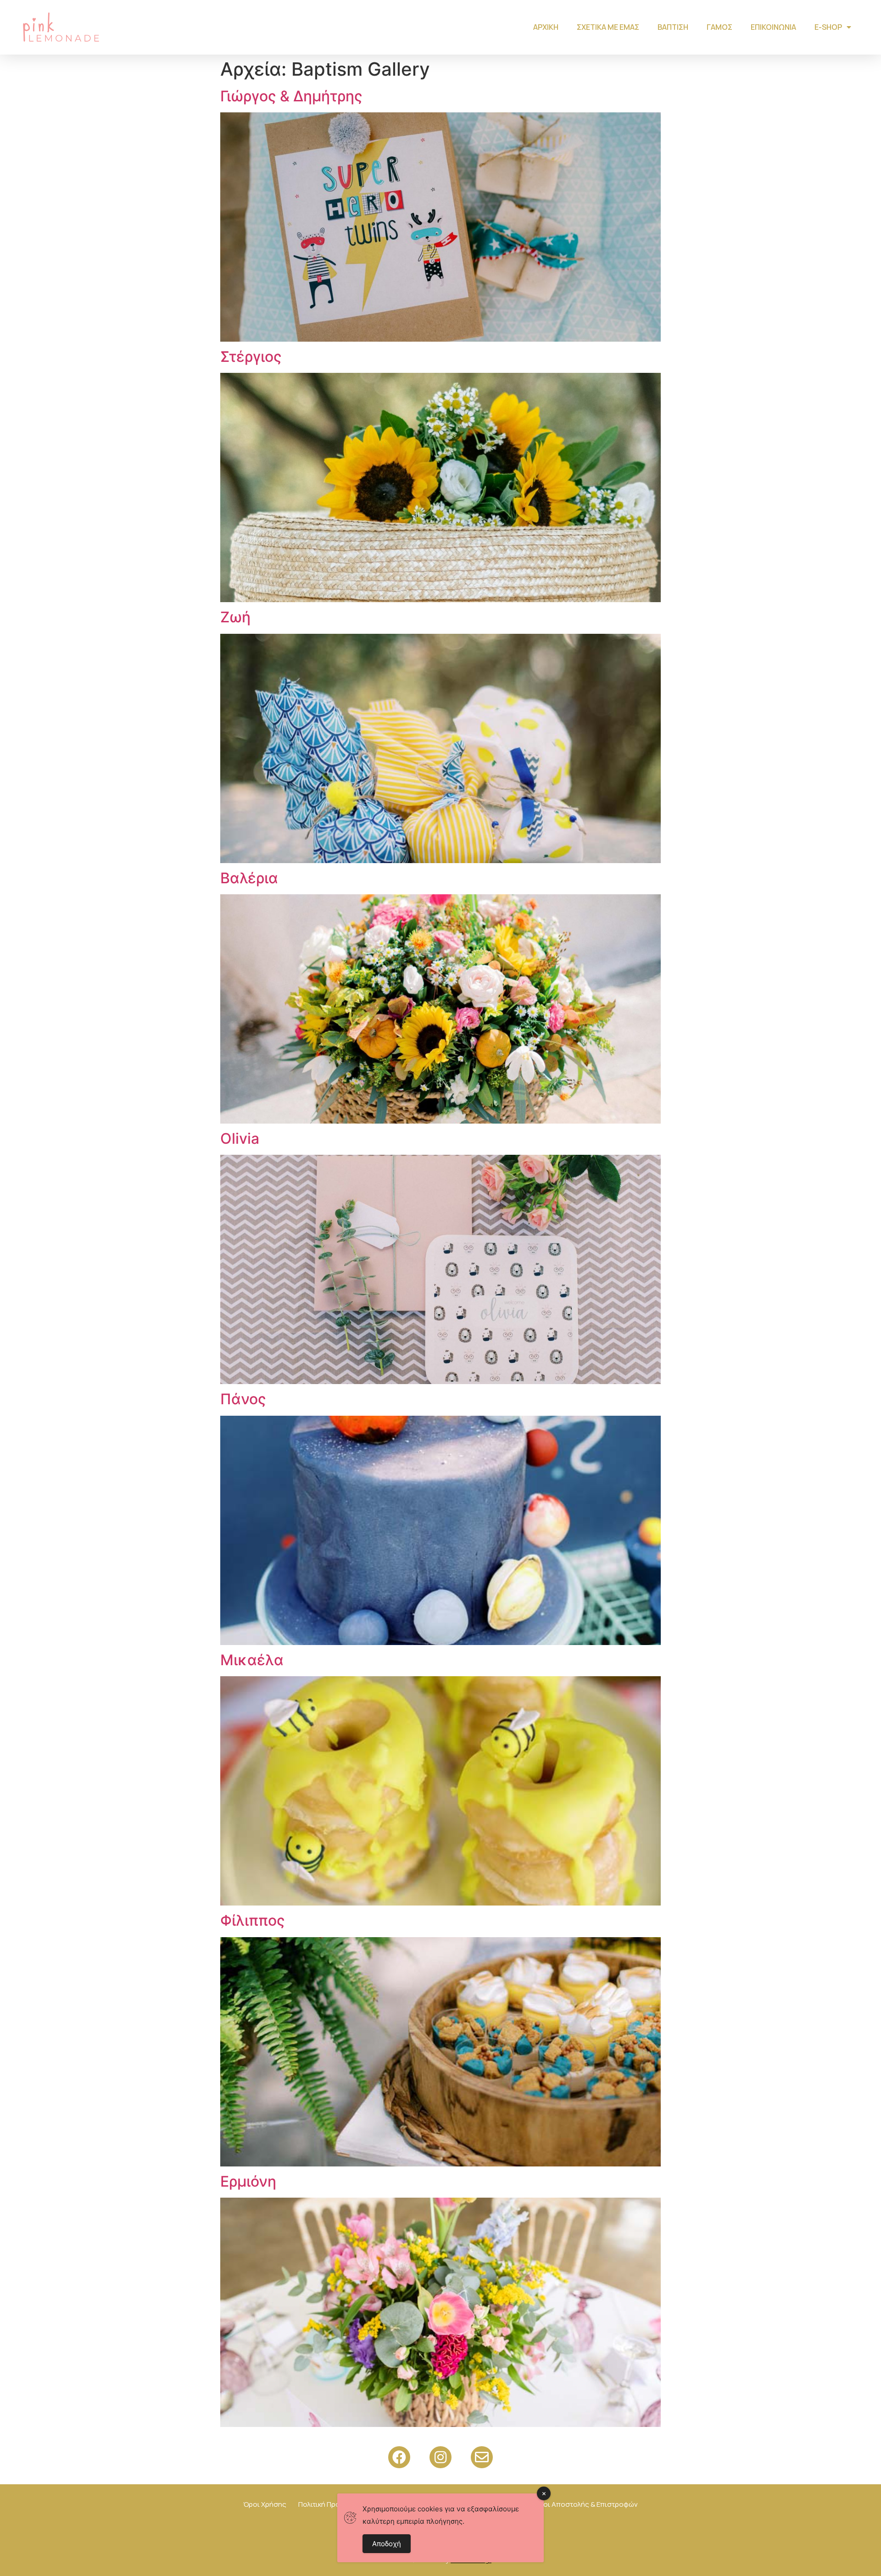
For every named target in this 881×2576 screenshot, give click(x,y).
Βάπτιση (673, 27)
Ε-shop (828, 27)
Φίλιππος (253, 1920)
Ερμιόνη (248, 2181)
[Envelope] (482, 2457)
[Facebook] (399, 2457)
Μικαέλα (252, 1660)
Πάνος (243, 1399)
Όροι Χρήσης (265, 2504)
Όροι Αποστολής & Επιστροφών (586, 2504)
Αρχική (546, 27)
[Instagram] (440, 2457)
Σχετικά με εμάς (608, 27)
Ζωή (235, 617)
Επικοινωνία (773, 27)
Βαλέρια (249, 878)
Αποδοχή (387, 2544)
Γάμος (719, 27)
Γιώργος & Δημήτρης (291, 96)
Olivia (240, 1138)
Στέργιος (251, 357)
